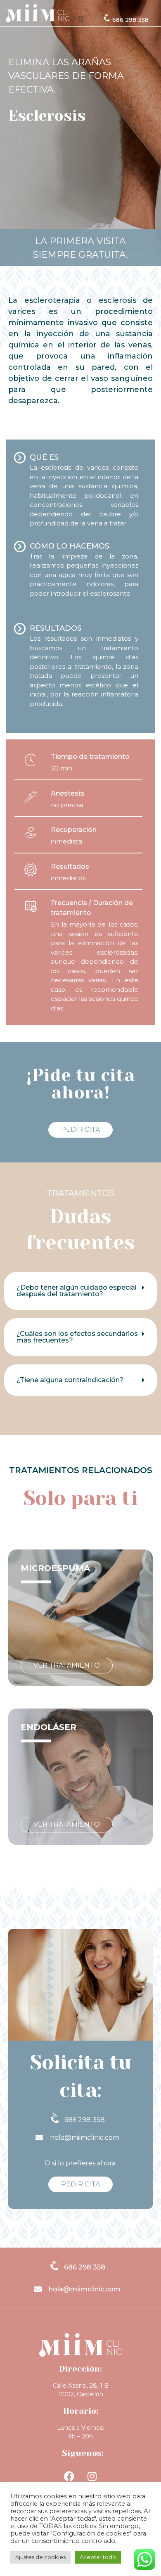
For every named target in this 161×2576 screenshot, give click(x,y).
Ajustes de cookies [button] (40, 2557)
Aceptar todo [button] (98, 2557)
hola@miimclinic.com (85, 2138)
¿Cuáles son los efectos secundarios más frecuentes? (77, 1337)
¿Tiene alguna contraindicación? (70, 1380)
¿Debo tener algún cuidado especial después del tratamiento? (77, 1291)
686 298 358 (130, 20)
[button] (81, 19)
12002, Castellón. (80, 2394)
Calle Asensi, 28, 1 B (81, 2386)
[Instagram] (92, 2476)
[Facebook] (69, 2476)
